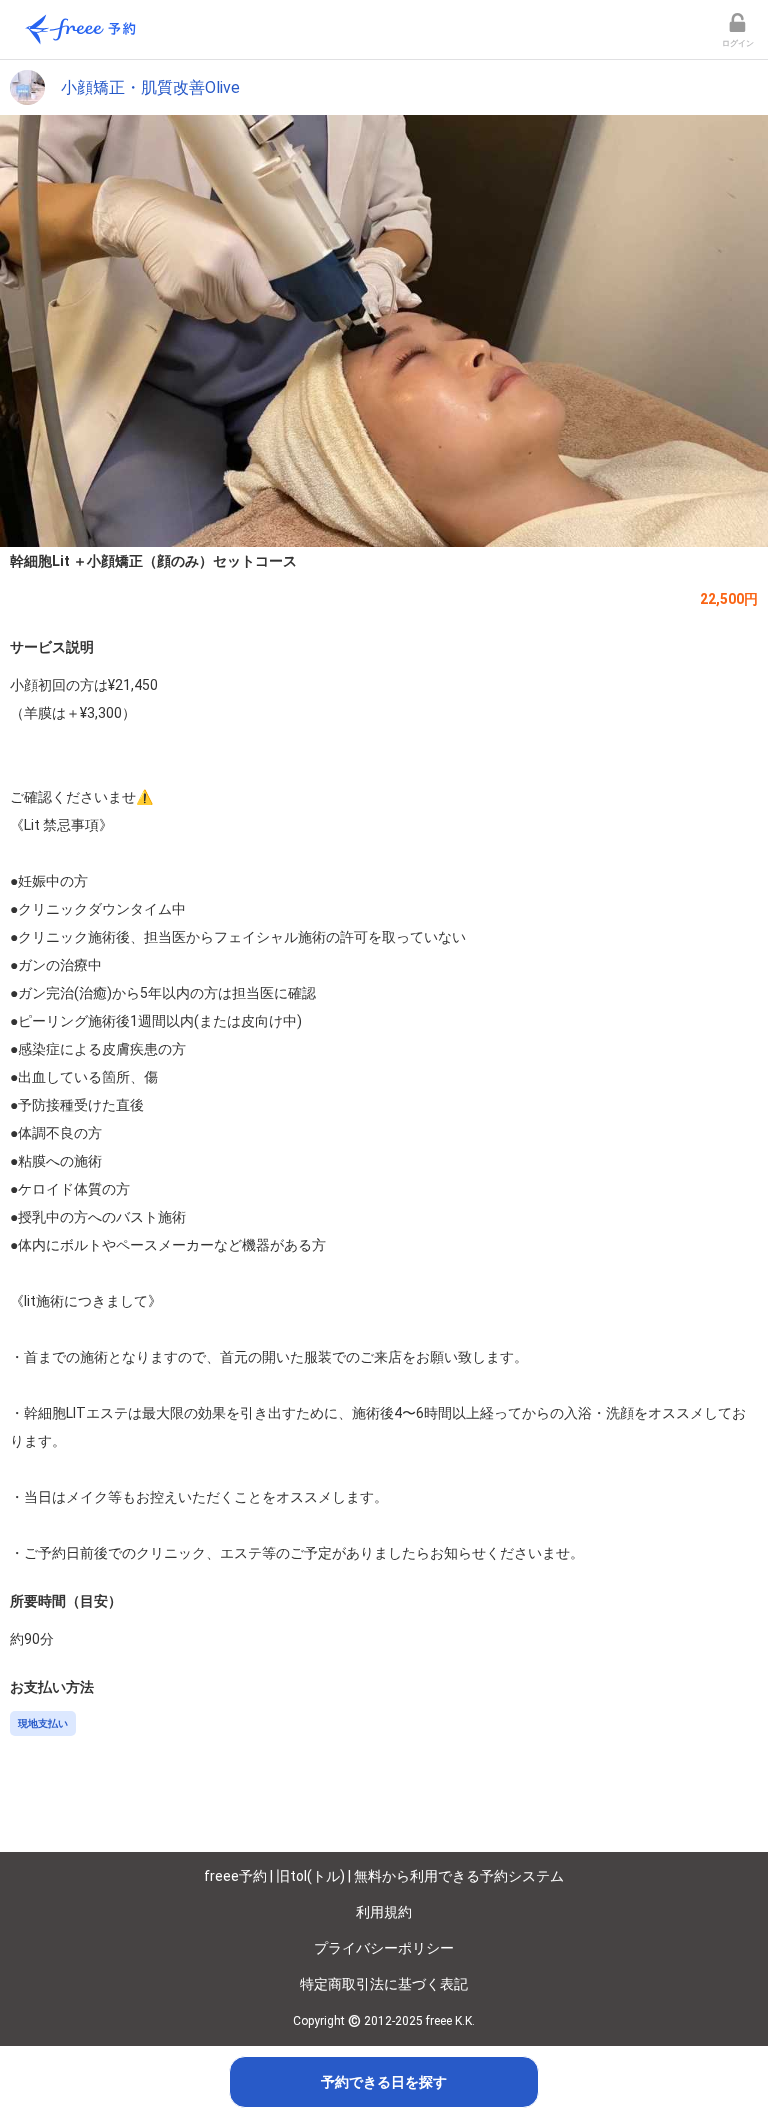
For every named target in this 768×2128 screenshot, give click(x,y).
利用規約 (384, 1912)
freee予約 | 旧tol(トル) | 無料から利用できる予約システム (384, 1876)
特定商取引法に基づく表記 (384, 1984)
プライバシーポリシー (384, 1948)
